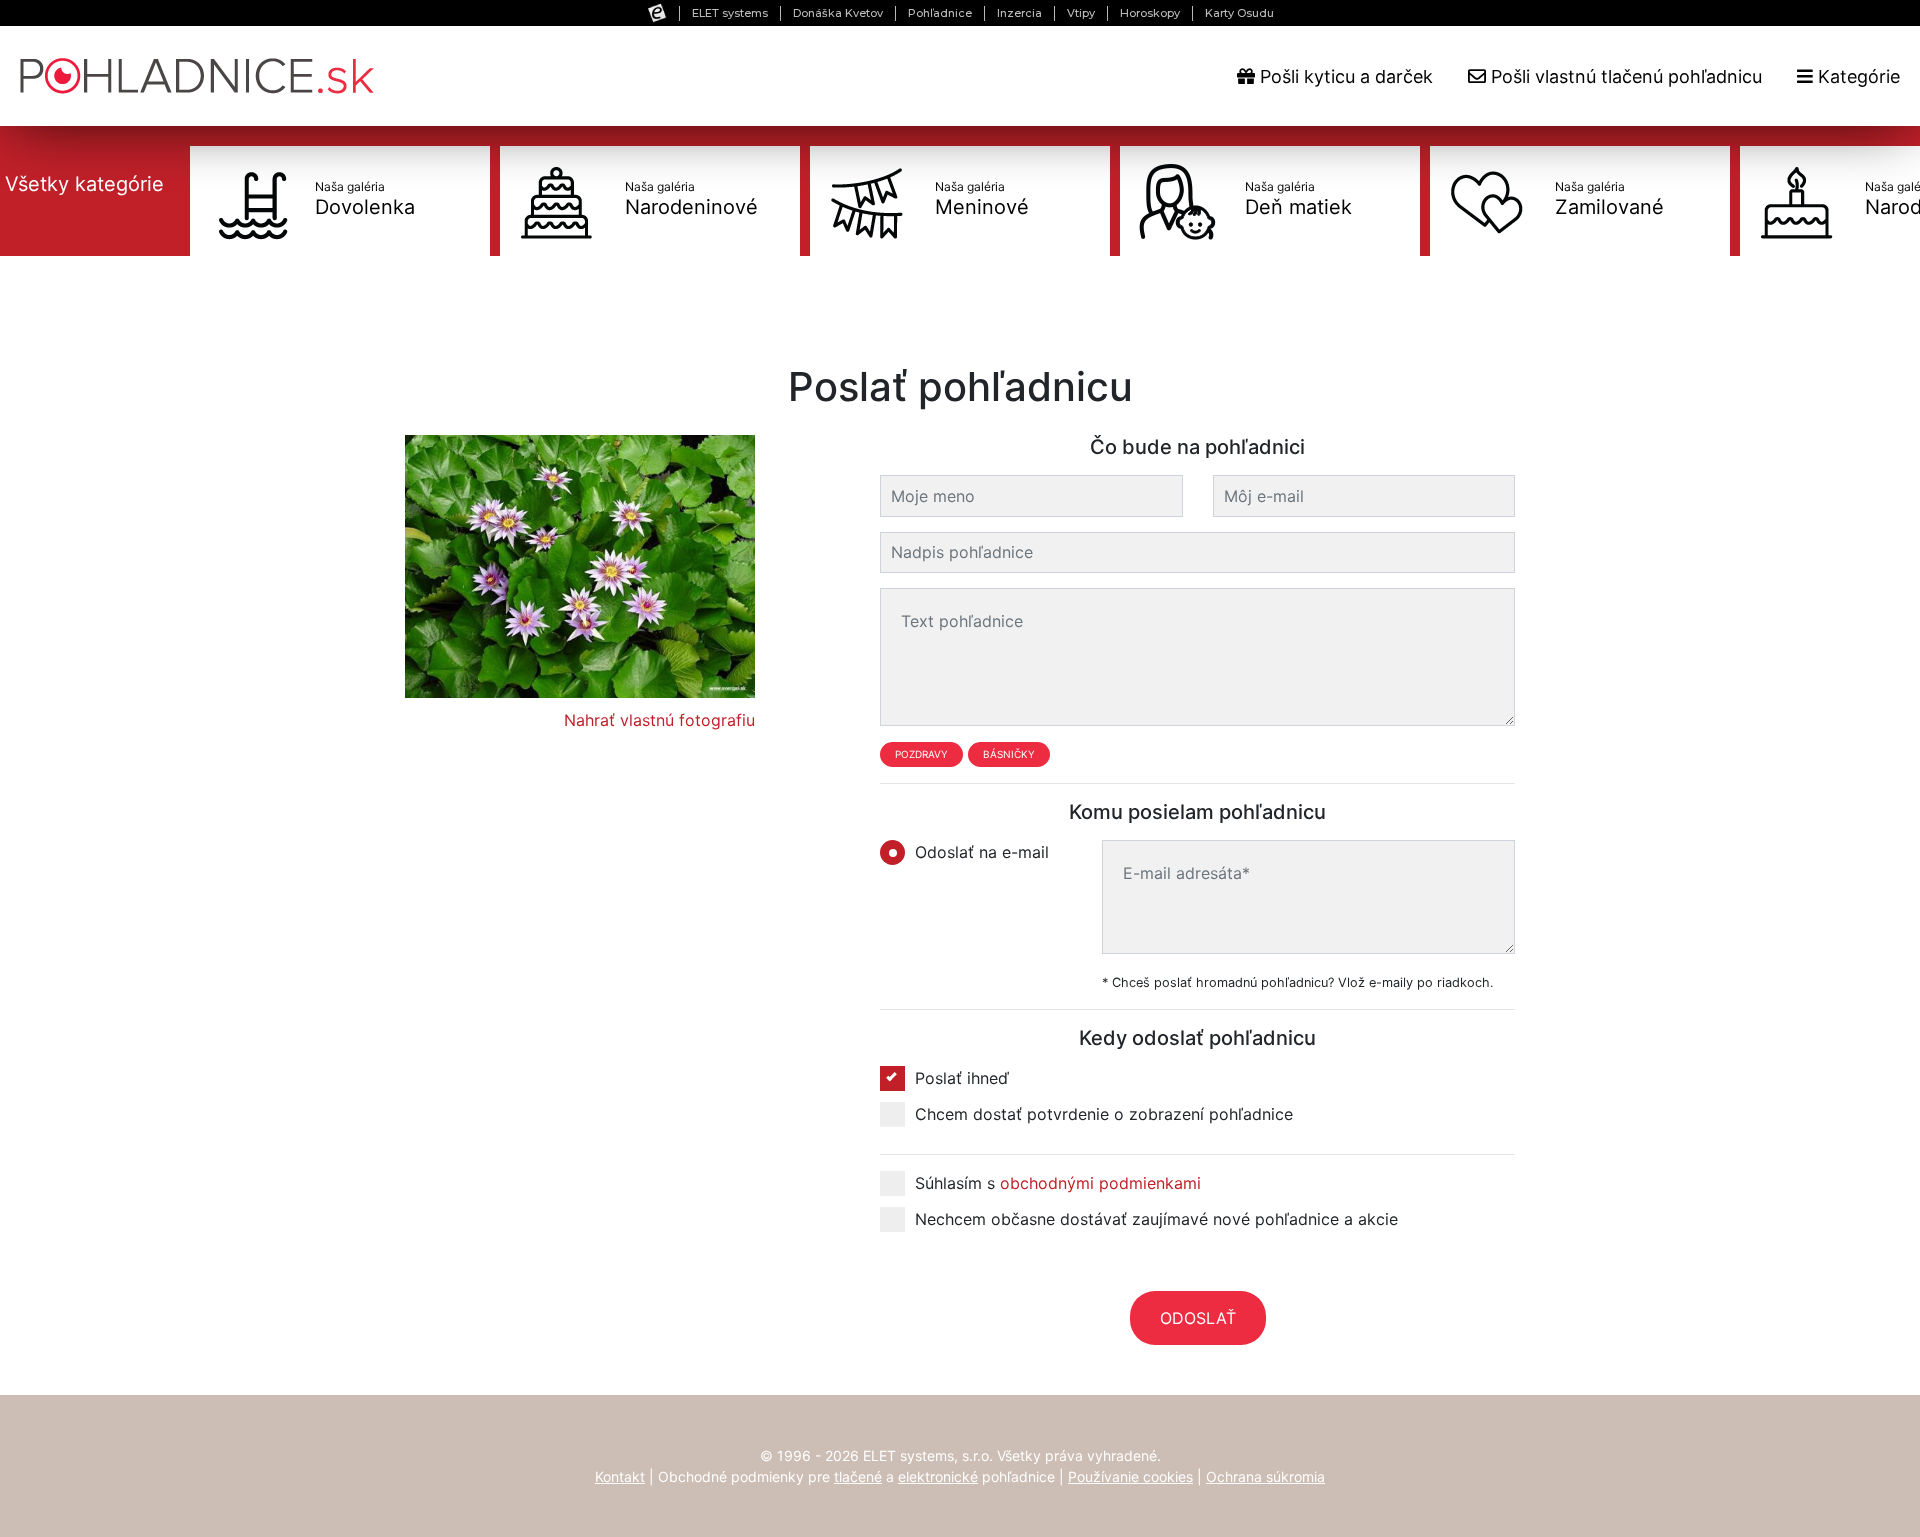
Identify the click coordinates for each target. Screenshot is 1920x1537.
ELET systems (730, 13)
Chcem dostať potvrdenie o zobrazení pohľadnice (1104, 1114)
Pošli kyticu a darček (1344, 76)
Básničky (1009, 754)
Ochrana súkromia (1265, 1476)
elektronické (938, 1476)
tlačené (858, 1476)
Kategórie (1856, 76)
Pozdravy (921, 754)
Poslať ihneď (962, 1078)
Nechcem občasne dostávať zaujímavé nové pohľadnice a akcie (1156, 1219)
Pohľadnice (940, 13)
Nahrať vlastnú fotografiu (659, 720)
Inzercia (1019, 13)
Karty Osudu (1239, 13)
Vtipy (1081, 13)
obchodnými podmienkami (1100, 1183)
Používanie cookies (1130, 1476)
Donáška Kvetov (838, 13)
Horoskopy (1150, 13)
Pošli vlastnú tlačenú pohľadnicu (1624, 76)
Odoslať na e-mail (982, 852)
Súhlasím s (1058, 1183)
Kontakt (620, 1476)
